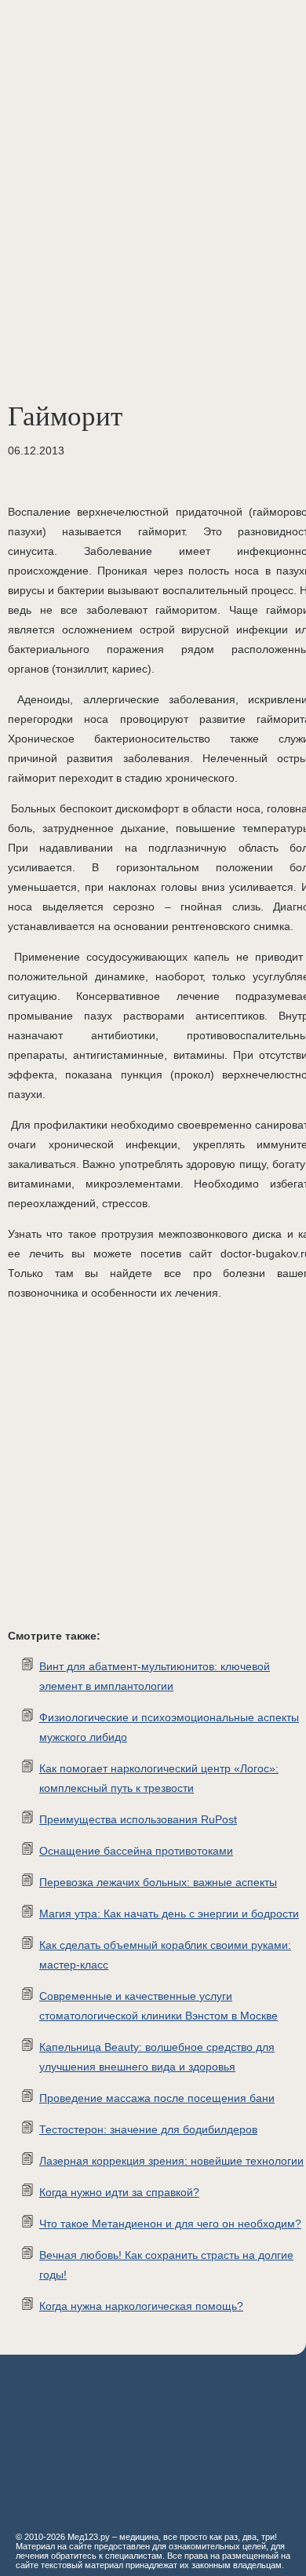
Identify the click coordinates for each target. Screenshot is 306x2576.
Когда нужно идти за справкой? (119, 2192)
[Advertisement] (153, 161)
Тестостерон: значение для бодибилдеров (148, 2129)
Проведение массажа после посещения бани (157, 2098)
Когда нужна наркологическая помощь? (141, 2306)
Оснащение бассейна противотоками (136, 1851)
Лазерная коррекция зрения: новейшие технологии (171, 2161)
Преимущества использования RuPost (138, 1819)
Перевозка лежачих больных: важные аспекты (158, 1882)
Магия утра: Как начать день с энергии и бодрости (169, 1914)
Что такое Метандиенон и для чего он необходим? (170, 2224)
